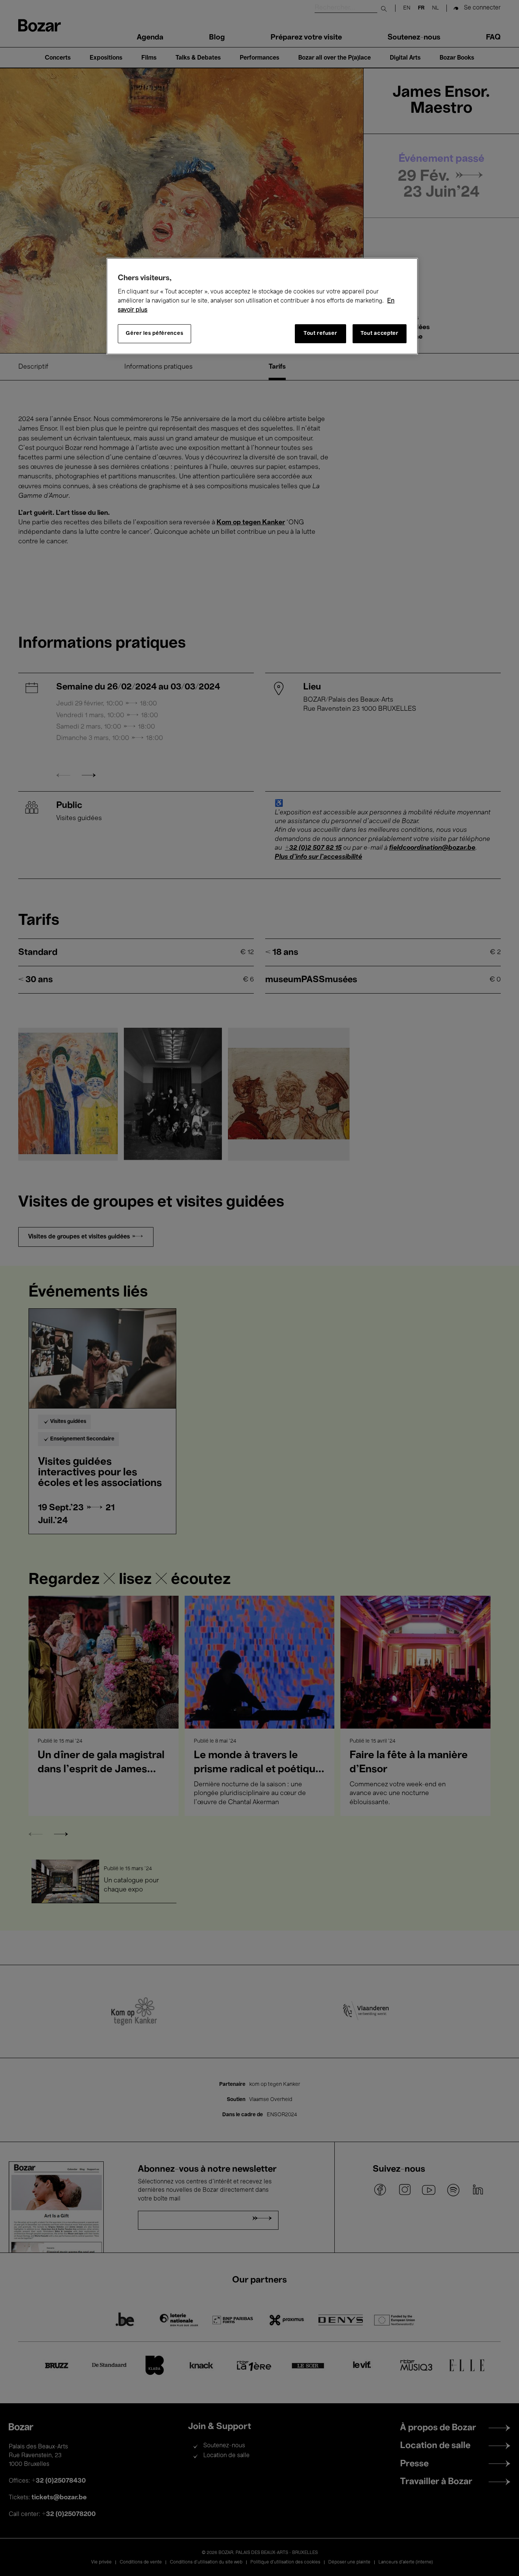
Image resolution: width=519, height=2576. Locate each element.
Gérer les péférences (154, 334)
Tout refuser (320, 334)
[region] (262, 306)
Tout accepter (380, 334)
